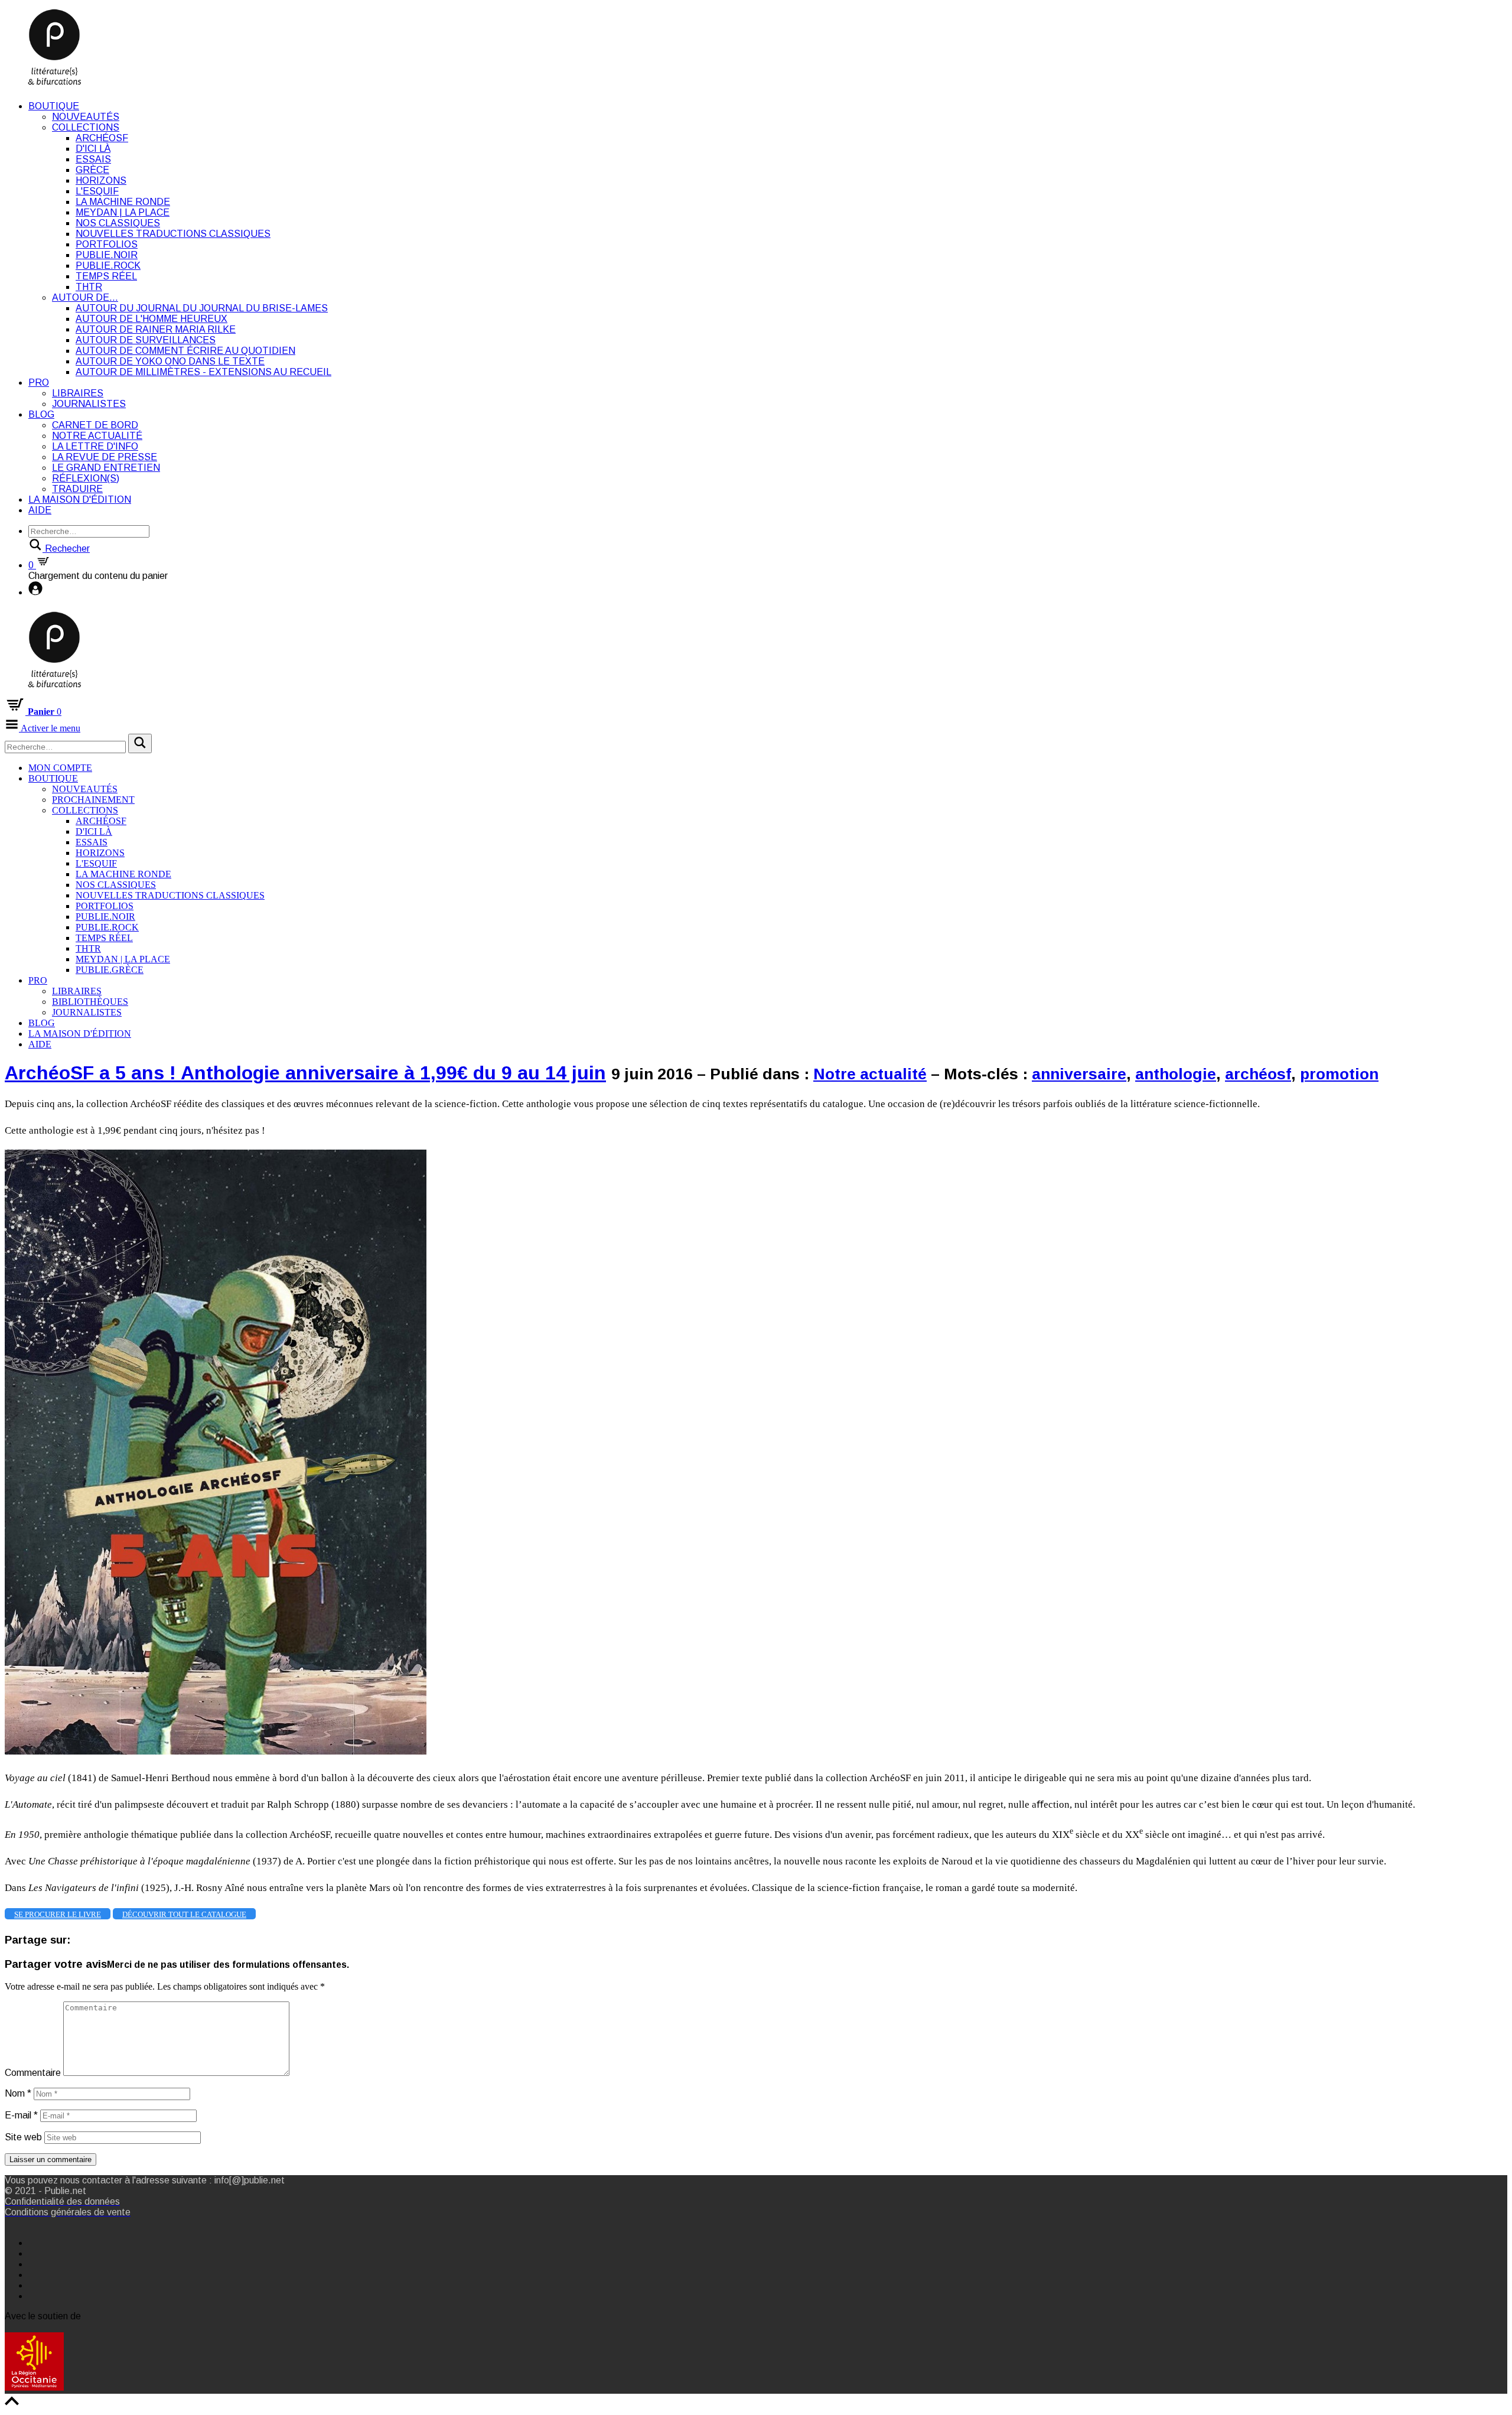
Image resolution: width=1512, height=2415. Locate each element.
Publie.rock (108, 266)
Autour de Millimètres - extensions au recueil (203, 372)
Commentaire (33, 2073)
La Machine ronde (123, 202)
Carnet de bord (95, 425)
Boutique (54, 106)
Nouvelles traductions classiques (173, 234)
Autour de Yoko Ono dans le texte (170, 361)
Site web (23, 2137)
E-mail (21, 2115)
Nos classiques (118, 223)
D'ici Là (93, 149)
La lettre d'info (95, 446)
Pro (39, 383)
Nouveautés (86, 117)
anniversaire (1079, 1074)
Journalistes (89, 404)
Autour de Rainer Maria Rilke (156, 329)
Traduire (77, 489)
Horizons (101, 180)
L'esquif (97, 191)
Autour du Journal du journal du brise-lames (202, 308)
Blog (41, 414)
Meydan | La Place (123, 212)
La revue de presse (105, 457)
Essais (93, 159)
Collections (86, 127)
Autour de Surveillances (146, 340)
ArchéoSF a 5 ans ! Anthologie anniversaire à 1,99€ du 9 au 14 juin (305, 1073)
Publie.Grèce (110, 970)
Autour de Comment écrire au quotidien (185, 351)
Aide (40, 510)
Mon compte (60, 768)
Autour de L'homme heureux (151, 319)
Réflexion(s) (86, 478)
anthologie (1176, 1074)
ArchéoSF (102, 138)
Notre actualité (97, 436)
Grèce (92, 170)
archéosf (1258, 1074)
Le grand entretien (106, 468)
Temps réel (106, 276)
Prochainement (93, 800)
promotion (1339, 1074)
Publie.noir (107, 255)
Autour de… (85, 297)
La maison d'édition (80, 499)
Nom (18, 2093)
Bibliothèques (90, 1002)
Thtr (89, 287)
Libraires (78, 393)
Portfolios (107, 244)
